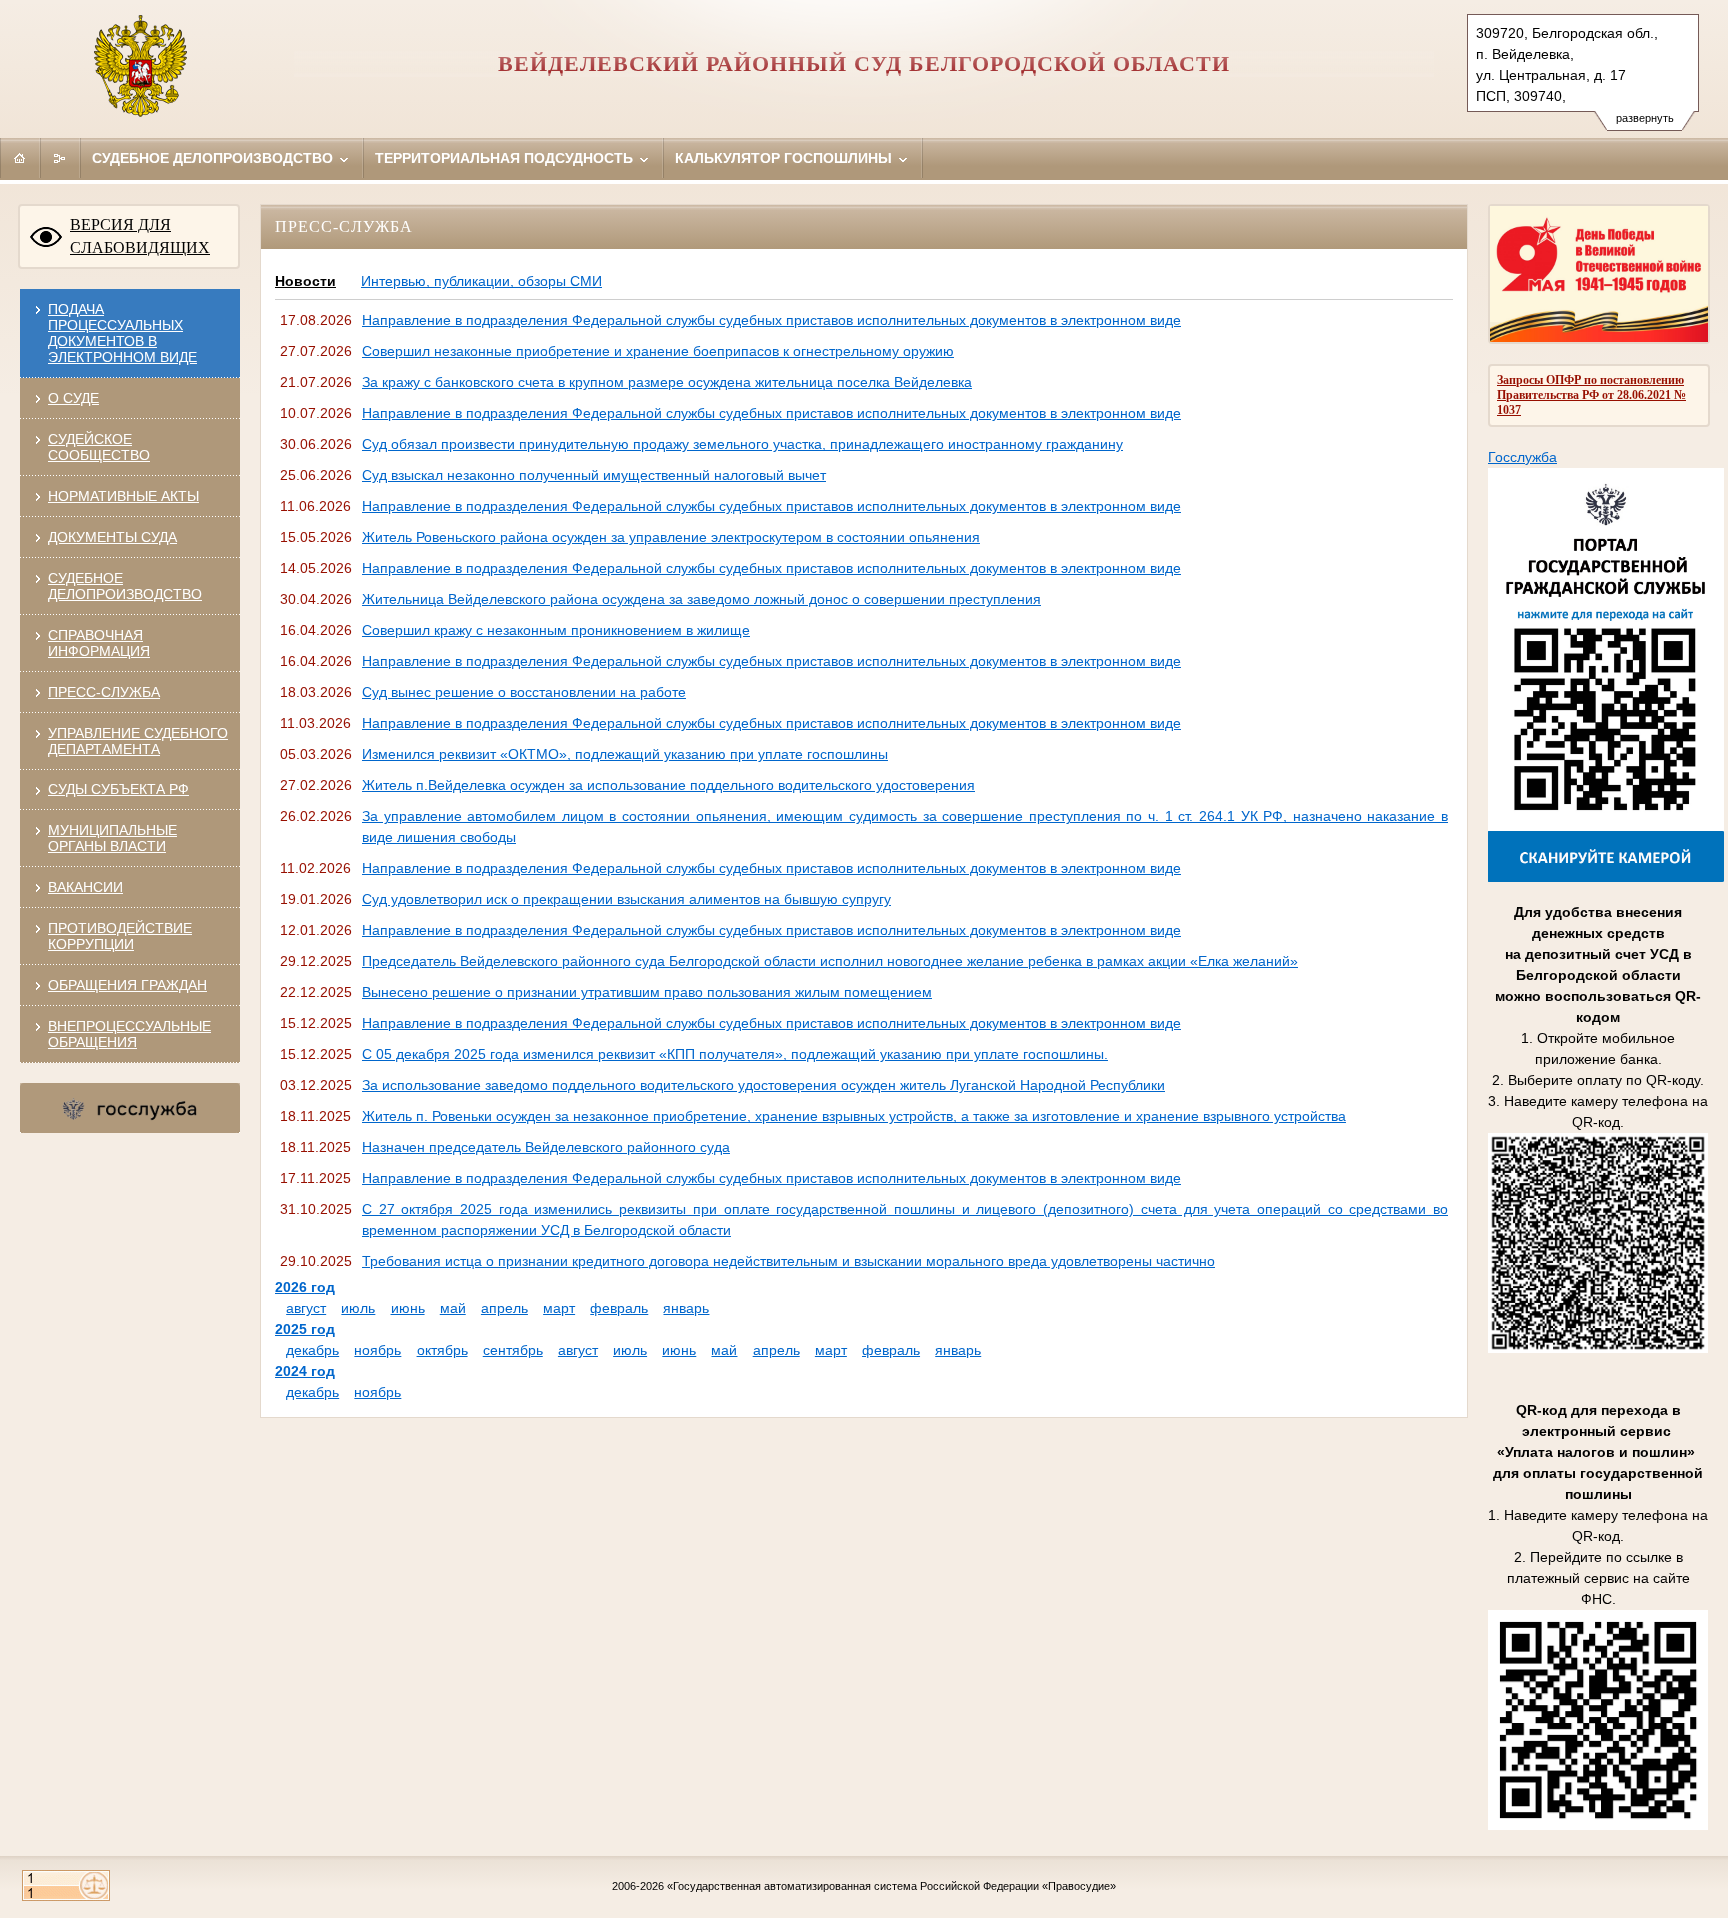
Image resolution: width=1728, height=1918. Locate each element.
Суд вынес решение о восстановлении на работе (524, 692)
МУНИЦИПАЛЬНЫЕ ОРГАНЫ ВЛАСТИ (112, 838)
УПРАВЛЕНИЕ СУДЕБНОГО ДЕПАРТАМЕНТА (138, 741)
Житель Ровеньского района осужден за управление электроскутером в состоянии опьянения (671, 537)
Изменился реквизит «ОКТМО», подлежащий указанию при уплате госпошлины (625, 754)
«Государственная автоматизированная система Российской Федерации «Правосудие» (891, 1886)
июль (358, 1308)
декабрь (312, 1350)
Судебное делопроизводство (214, 158)
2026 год (305, 1287)
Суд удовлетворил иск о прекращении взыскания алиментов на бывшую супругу (626, 899)
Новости (305, 281)
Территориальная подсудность (506, 158)
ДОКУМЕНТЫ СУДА (112, 537)
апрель (504, 1308)
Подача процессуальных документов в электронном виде (122, 333)
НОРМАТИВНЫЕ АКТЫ (123, 496)
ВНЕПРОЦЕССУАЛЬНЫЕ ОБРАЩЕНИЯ (129, 1034)
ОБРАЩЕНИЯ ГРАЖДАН (127, 985)
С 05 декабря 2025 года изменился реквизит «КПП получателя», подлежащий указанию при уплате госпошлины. (735, 1054)
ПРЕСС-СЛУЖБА (104, 692)
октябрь (442, 1350)
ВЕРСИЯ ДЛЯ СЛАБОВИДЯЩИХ (140, 236)
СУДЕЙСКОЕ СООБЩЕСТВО (99, 447)
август (306, 1308)
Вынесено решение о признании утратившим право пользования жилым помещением (647, 992)
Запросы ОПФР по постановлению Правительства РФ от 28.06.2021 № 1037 (1591, 395)
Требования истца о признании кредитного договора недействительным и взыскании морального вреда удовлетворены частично (788, 1261)
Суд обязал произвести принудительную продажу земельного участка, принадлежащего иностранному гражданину (742, 444)
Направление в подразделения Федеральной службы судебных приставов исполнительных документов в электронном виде (771, 320)
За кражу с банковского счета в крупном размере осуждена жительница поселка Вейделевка (667, 382)
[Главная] (20, 158)
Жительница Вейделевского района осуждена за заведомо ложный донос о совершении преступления (701, 599)
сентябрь (513, 1350)
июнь (408, 1308)
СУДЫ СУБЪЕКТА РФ (118, 789)
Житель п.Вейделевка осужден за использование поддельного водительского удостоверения (668, 785)
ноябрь (377, 1350)
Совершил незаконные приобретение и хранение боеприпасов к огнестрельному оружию (658, 351)
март (559, 1308)
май (453, 1308)
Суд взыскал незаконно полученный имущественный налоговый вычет (594, 475)
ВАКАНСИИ (85, 887)
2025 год (305, 1329)
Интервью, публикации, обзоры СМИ (481, 281)
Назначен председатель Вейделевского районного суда (546, 1147)
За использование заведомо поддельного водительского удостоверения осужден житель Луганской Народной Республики (763, 1085)
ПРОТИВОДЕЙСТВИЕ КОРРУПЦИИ (120, 936)
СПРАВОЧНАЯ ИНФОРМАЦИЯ (99, 643)
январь (686, 1308)
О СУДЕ (73, 398)
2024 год (305, 1371)
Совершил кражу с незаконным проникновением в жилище (556, 630)
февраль (619, 1308)
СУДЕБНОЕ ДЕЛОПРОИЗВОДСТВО (125, 586)
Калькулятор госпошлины (785, 158)
